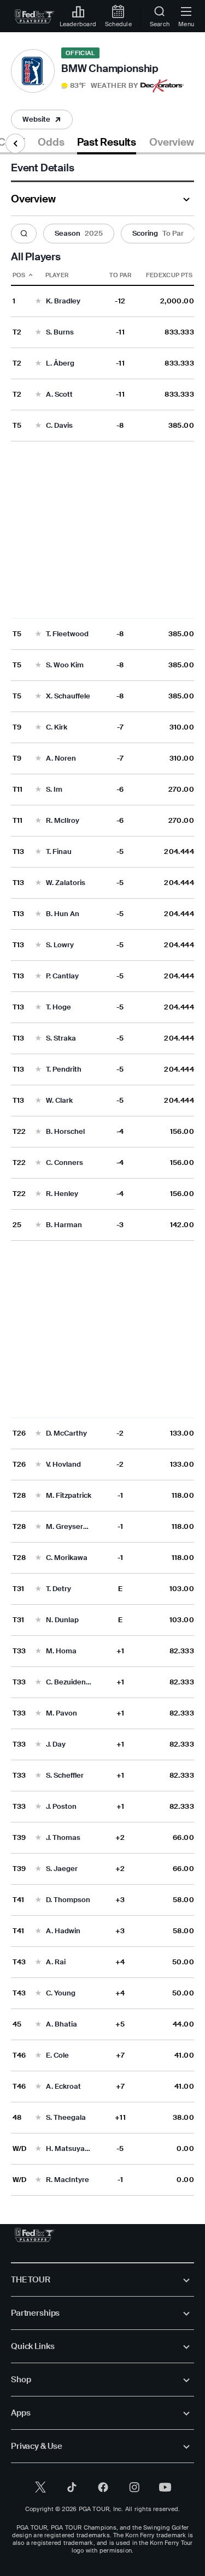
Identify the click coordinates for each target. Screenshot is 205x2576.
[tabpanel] (102, 1175)
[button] (99, 86)
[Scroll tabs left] (15, 144)
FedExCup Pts (169, 275)
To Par (121, 275)
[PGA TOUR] (35, 2235)
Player (57, 275)
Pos (19, 275)
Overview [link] (171, 142)
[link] (35, 16)
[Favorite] (38, 301)
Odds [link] (51, 142)
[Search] (24, 234)
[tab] (51, 144)
